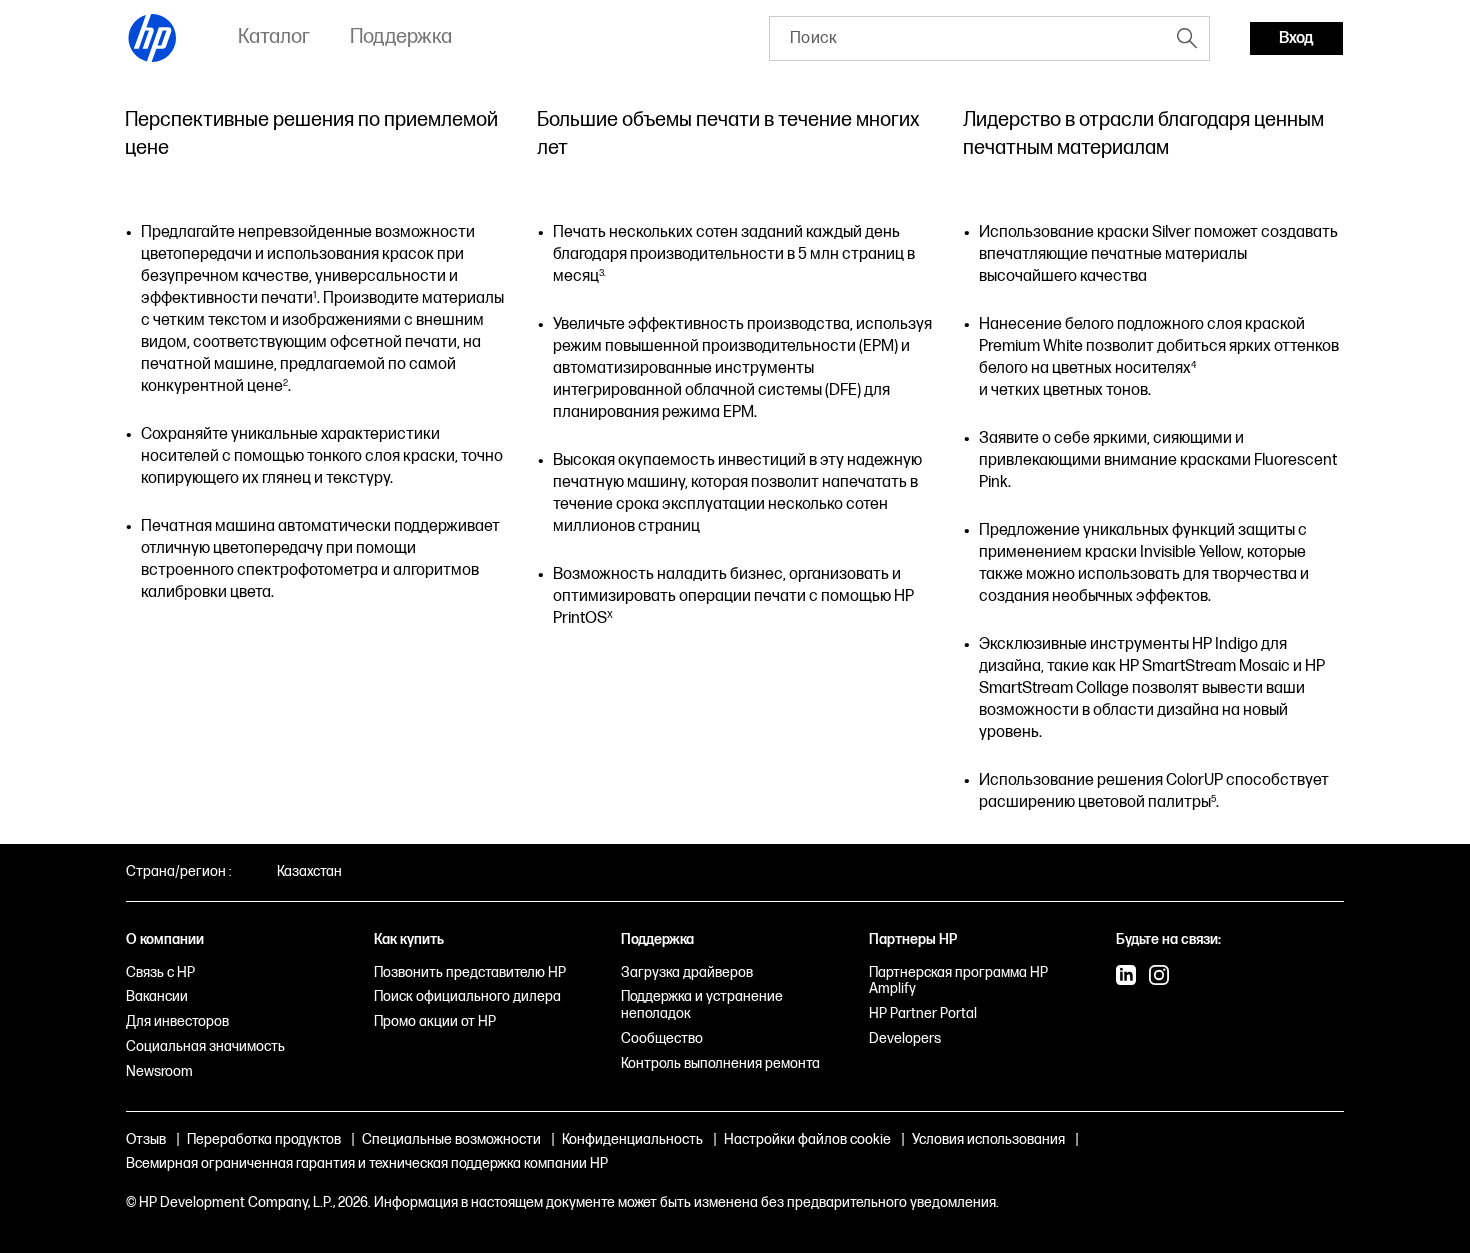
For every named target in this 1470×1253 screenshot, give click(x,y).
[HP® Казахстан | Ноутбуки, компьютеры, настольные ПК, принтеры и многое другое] (153, 38)
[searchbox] (967, 38)
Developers (905, 1038)
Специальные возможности (451, 1139)
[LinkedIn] (1126, 977)
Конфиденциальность (632, 1139)
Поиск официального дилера (467, 996)
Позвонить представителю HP (470, 972)
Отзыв (146, 1139)
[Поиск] (1187, 38)
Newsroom (159, 1071)
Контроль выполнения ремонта (720, 1063)
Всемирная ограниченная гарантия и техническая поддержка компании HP (367, 1163)
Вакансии (157, 996)
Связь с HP (160, 972)
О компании (165, 939)
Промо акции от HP (435, 1021)
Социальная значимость (205, 1046)
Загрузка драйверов (687, 972)
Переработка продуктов (264, 1139)
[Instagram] (1159, 977)
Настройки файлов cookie (807, 1139)
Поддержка (657, 939)
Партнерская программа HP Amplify (958, 981)
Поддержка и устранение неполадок (702, 1005)
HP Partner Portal (923, 1013)
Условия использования (988, 1139)
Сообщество (662, 1038)
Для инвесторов (177, 1021)
